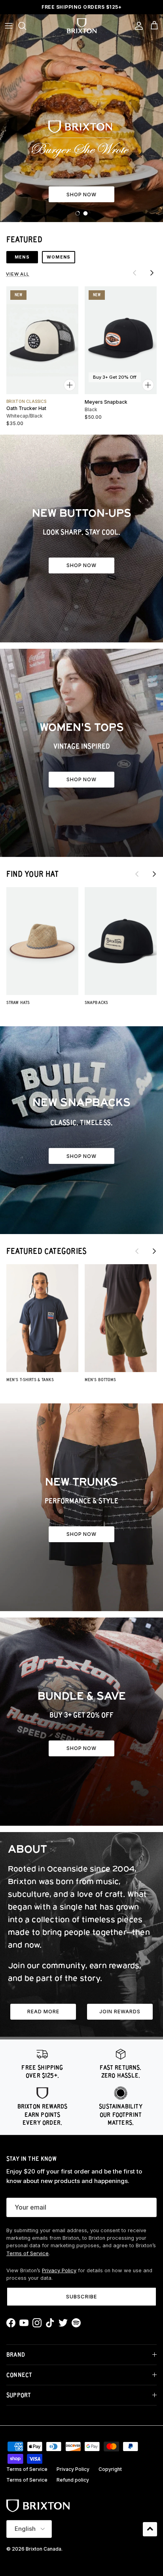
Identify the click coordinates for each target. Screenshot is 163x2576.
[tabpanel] (81, 347)
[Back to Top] (150, 2529)
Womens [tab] (59, 257)
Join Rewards (120, 2012)
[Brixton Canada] (82, 26)
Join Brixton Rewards (82, 8)
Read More (43, 2012)
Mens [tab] (22, 257)
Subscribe (81, 2296)
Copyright (110, 2469)
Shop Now (82, 1156)
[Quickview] (70, 385)
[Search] (26, 26)
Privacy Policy (59, 2270)
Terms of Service (27, 2253)
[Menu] (9, 26)
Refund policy (73, 2480)
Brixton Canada (44, 2549)
